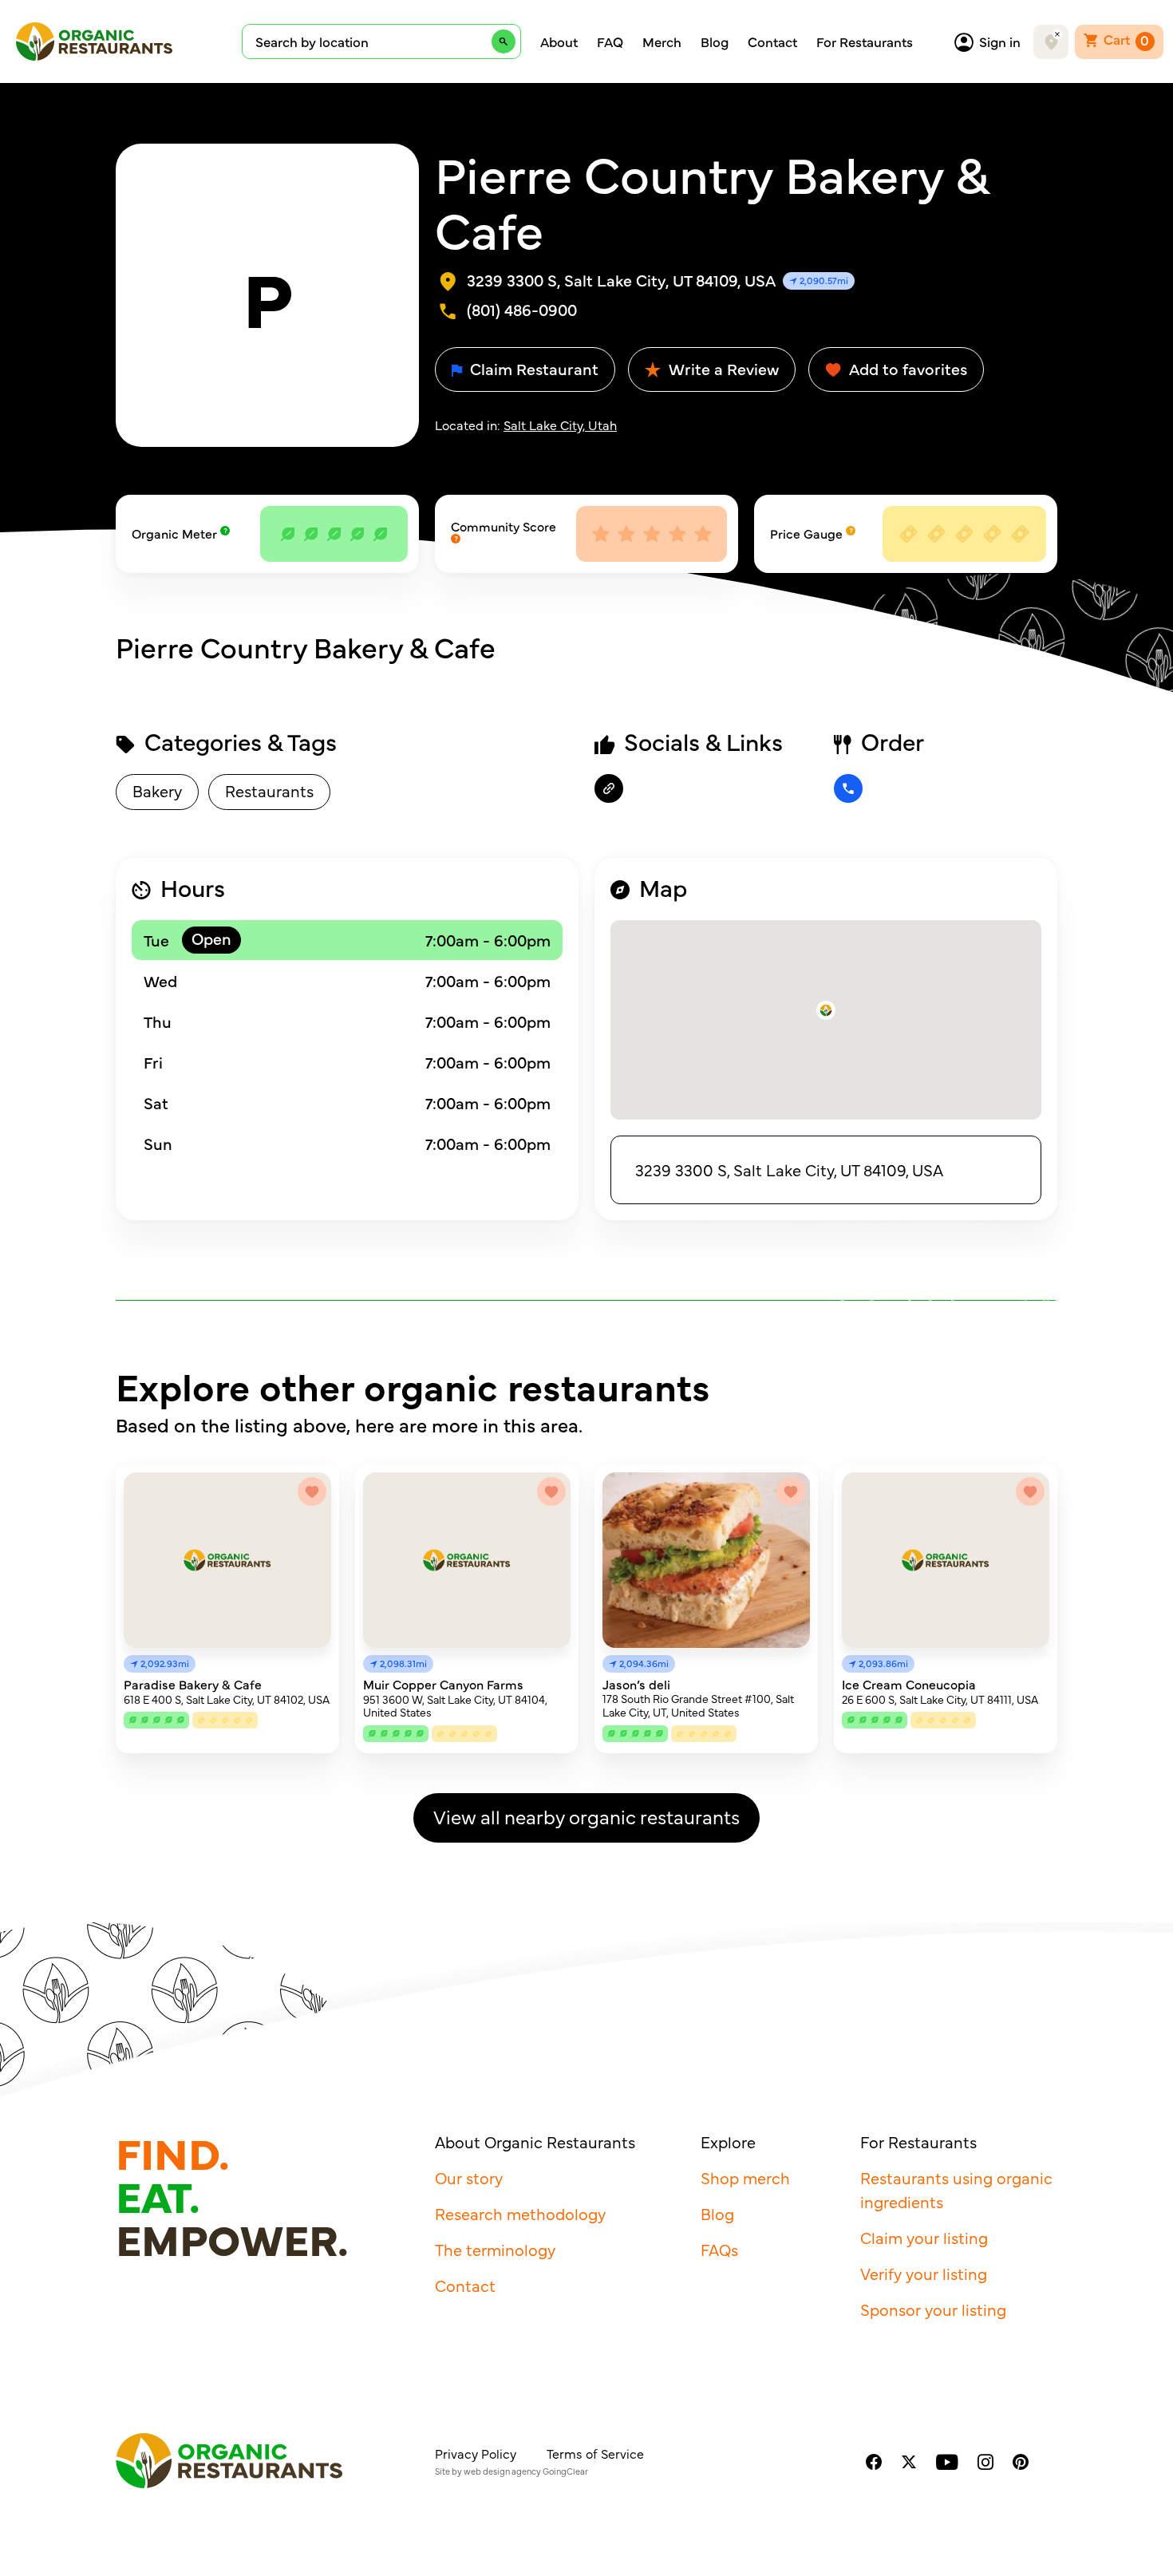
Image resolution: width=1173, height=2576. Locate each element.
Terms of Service (595, 2453)
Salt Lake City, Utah (560, 425)
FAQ (610, 41)
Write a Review (722, 368)
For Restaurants (865, 41)
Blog (715, 41)
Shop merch (745, 2177)
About (559, 41)
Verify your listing (924, 2273)
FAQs (719, 2249)
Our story (469, 2177)
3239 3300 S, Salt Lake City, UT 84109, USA (789, 1169)
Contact (772, 41)
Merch (662, 41)
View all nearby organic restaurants (586, 1816)
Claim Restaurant (532, 368)
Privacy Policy (476, 2453)
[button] (826, 1010)
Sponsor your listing (933, 2309)
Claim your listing (924, 2237)
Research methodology (520, 2213)
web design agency (502, 2471)
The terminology (495, 2249)
